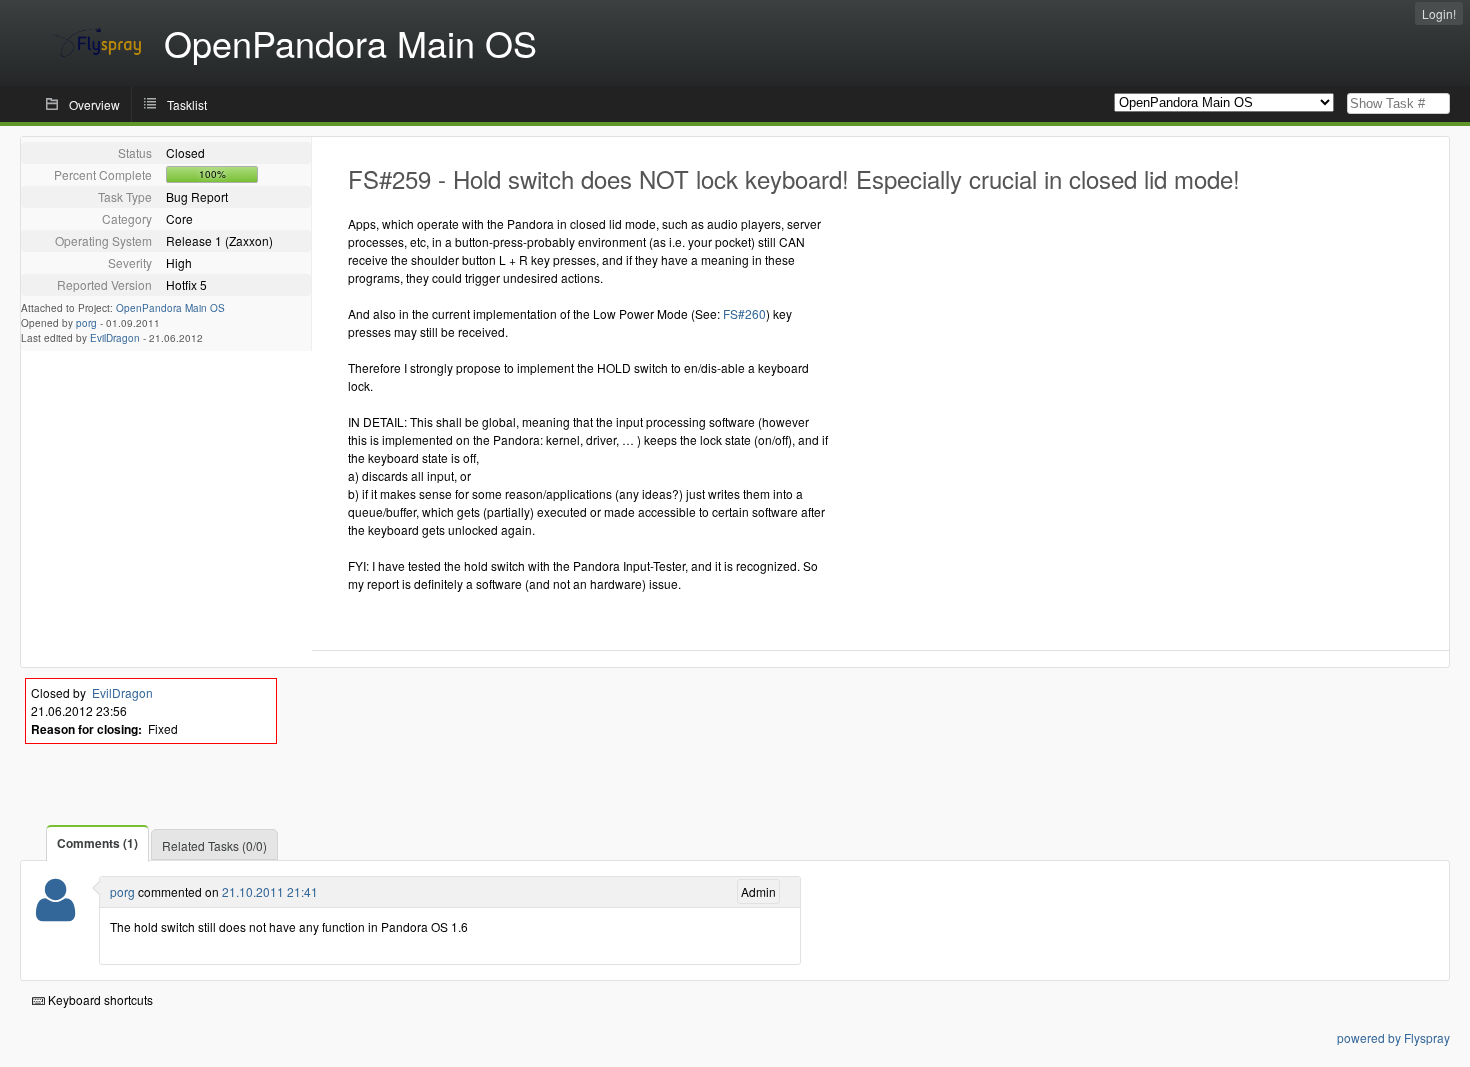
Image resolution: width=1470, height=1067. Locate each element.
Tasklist (187, 104)
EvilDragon (115, 338)
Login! (1439, 13)
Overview (94, 104)
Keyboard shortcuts (99, 999)
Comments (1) (97, 843)
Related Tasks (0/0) (214, 845)
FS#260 (744, 313)
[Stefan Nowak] (55, 912)
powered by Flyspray (1393, 1037)
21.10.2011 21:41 (270, 891)
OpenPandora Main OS (170, 308)
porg (86, 323)
